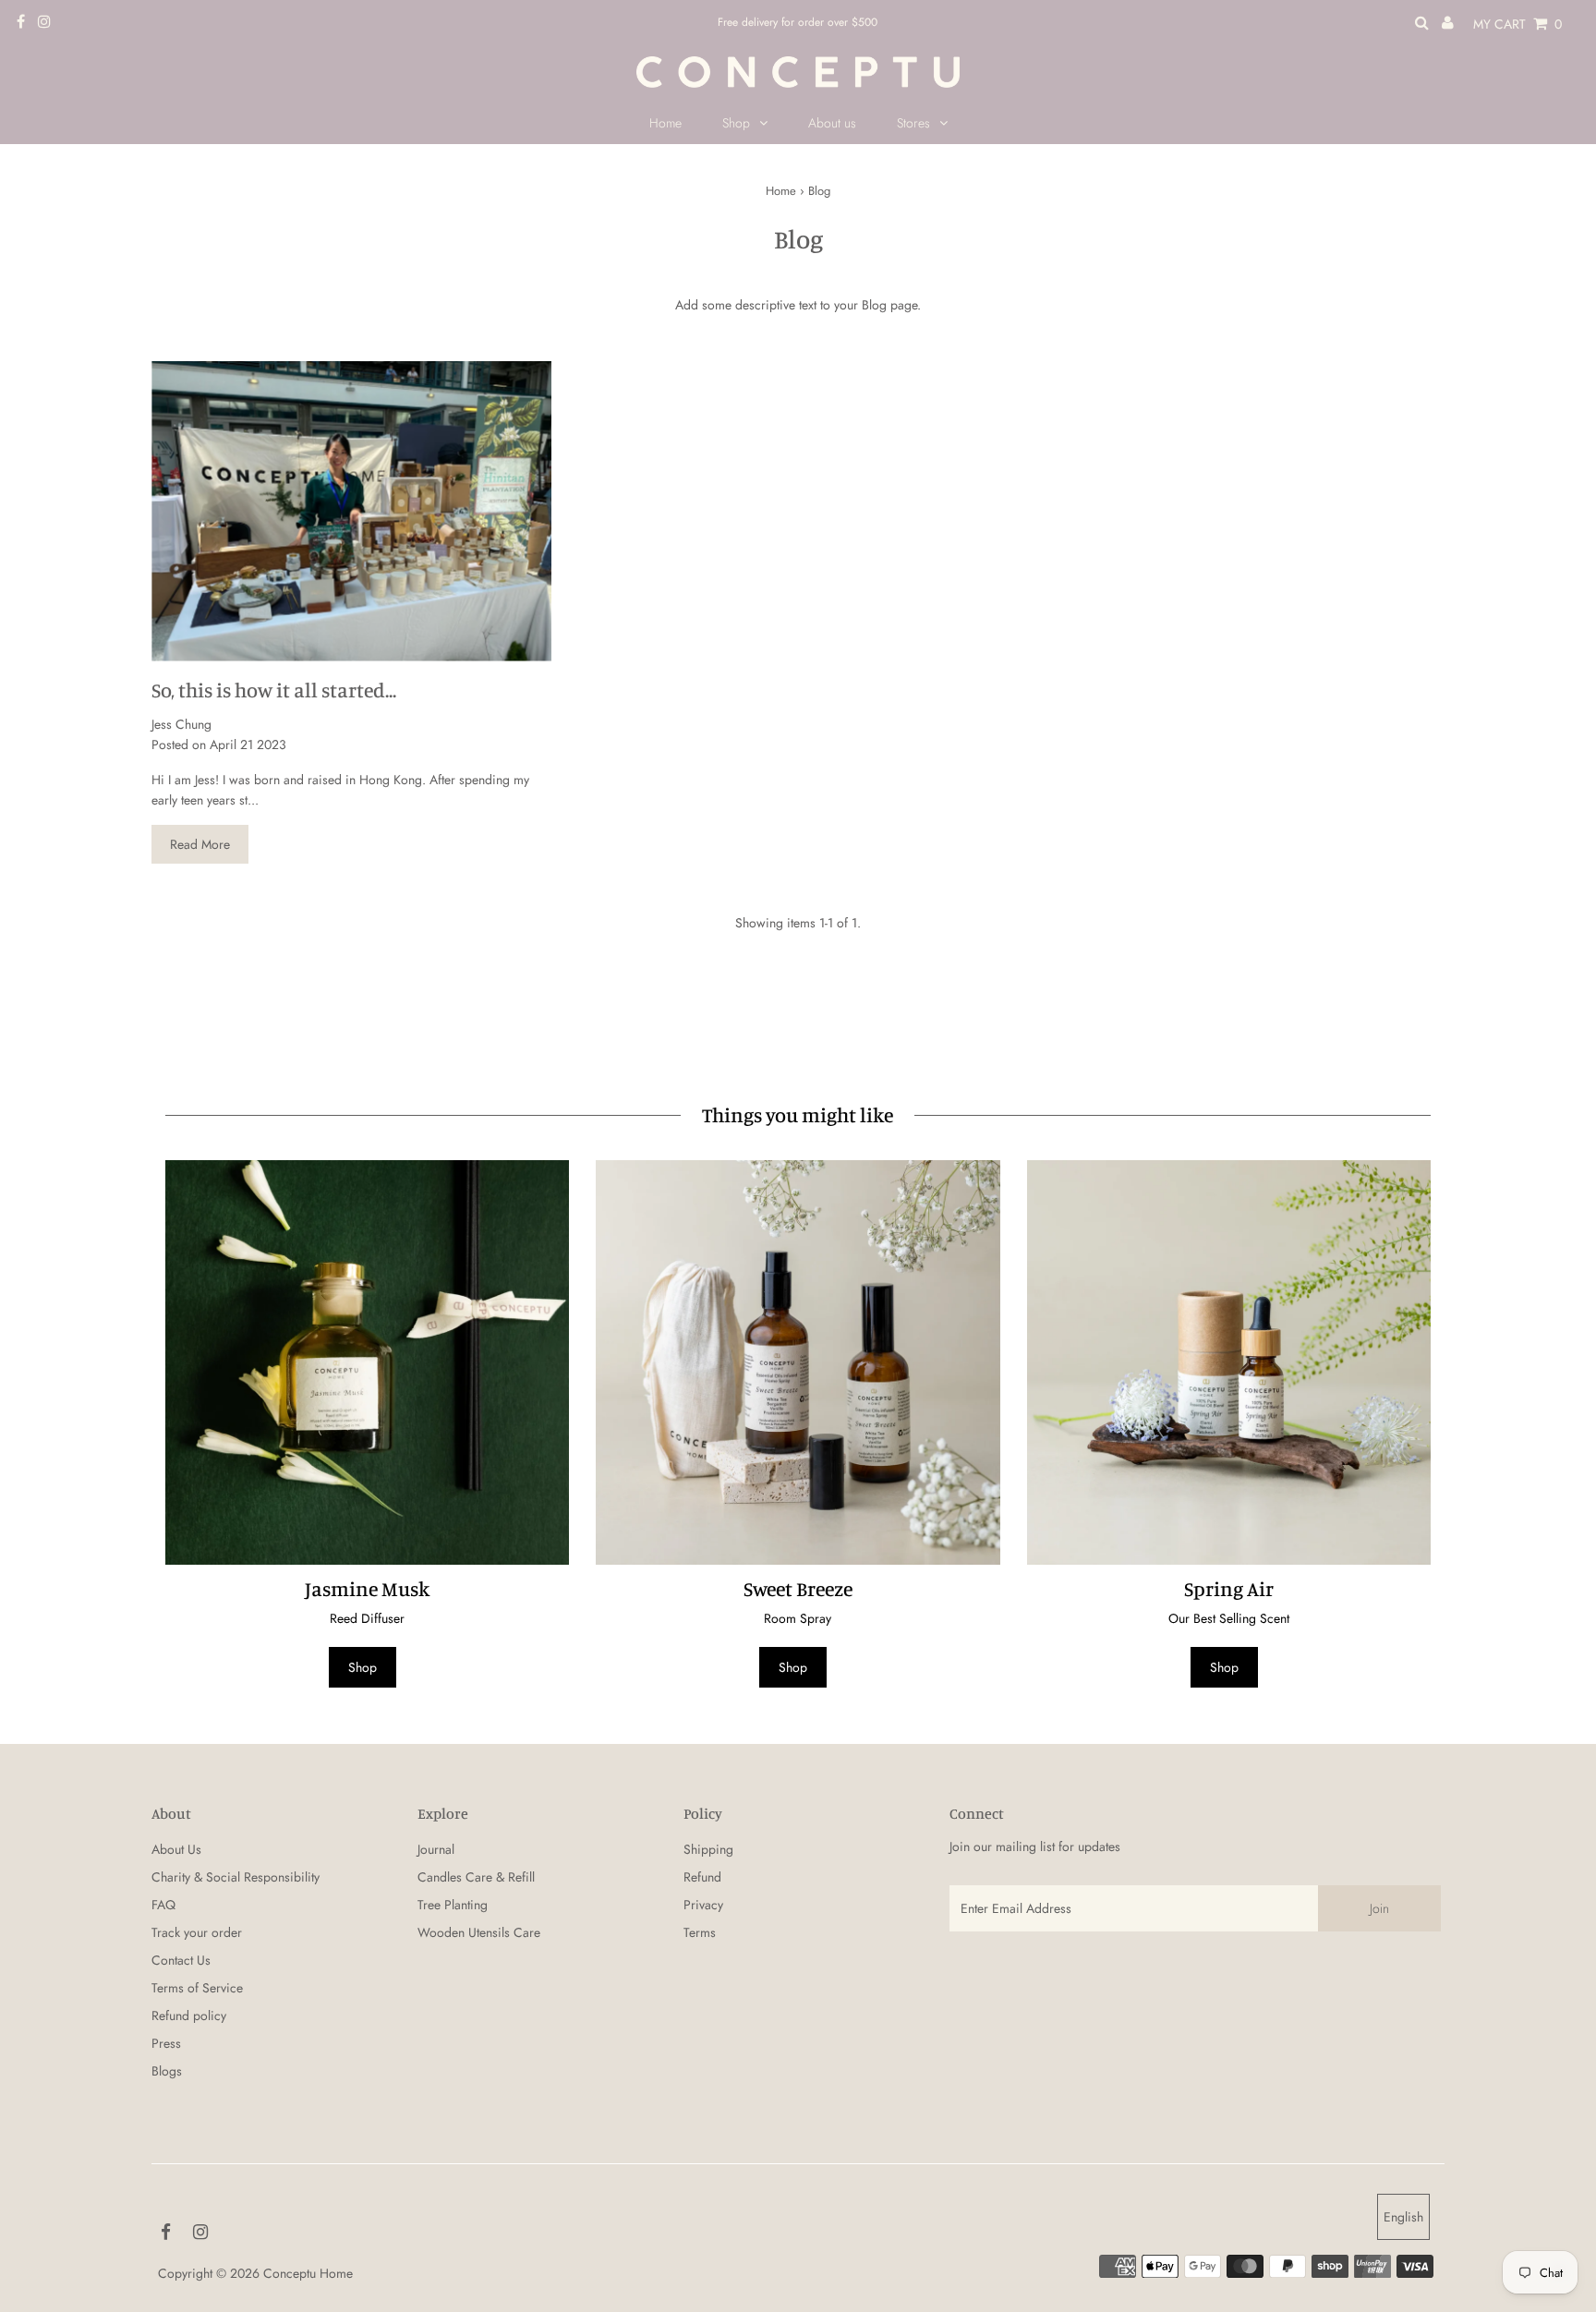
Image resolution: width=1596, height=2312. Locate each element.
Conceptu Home (308, 2273)
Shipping (708, 1849)
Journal (436, 1849)
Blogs (167, 2071)
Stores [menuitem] (913, 123)
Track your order (197, 1932)
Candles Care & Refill (476, 1877)
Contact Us (181, 1960)
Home (781, 191)
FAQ (163, 1905)
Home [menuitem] (665, 123)
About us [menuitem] (832, 123)
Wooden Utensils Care (479, 1932)
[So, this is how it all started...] (351, 511)
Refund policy (189, 2015)
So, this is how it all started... (274, 690)
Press (166, 2043)
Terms (700, 1932)
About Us (176, 1849)
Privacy (703, 1905)
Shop (736, 123)
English (1403, 2217)
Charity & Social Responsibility (236, 1877)
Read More (200, 844)
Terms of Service (197, 1988)
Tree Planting (453, 1905)
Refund (702, 1877)
